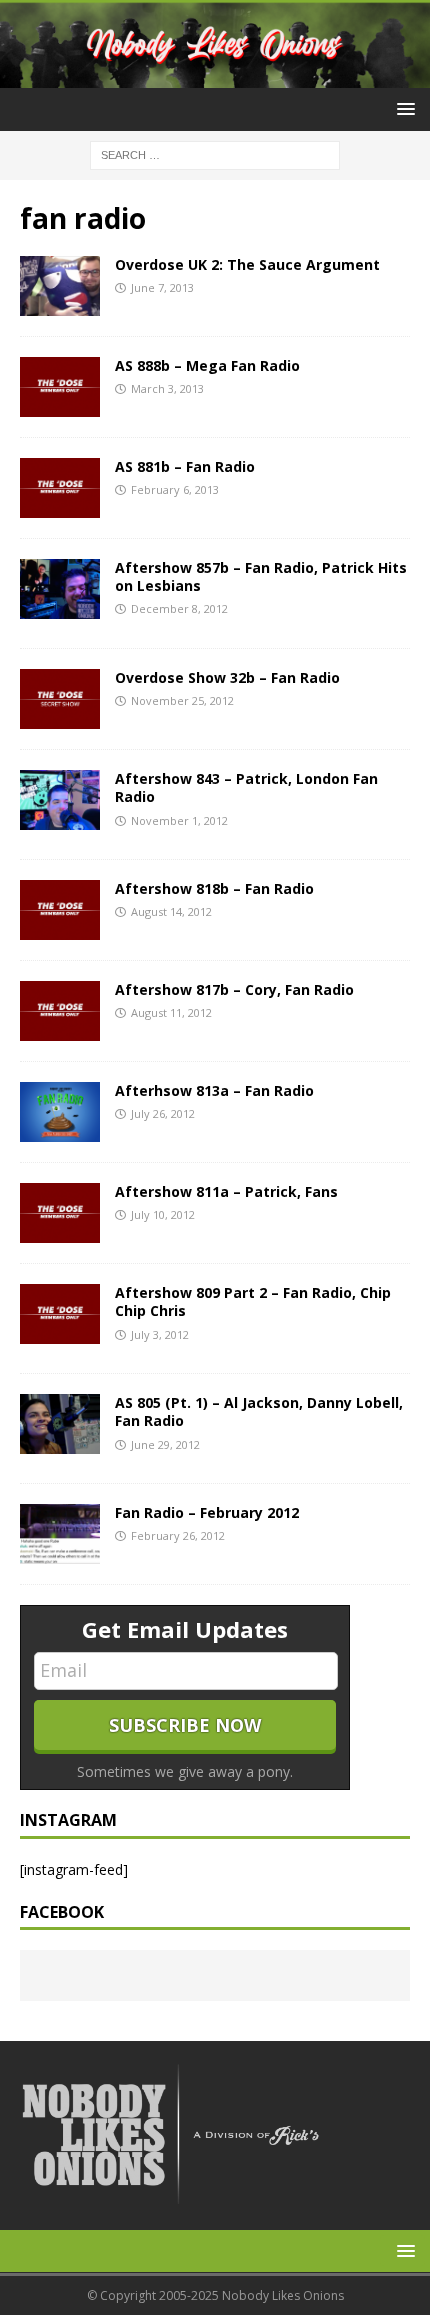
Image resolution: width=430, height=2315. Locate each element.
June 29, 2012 (165, 1444)
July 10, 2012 (163, 1214)
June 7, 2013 (162, 287)
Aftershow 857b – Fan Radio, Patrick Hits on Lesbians (261, 576)
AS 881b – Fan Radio (185, 466)
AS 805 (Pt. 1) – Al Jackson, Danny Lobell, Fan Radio (259, 1411)
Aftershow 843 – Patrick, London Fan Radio (246, 787)
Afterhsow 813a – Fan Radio (214, 1090)
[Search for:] (215, 153)
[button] (402, 108)
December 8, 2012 (179, 608)
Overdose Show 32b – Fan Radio (227, 677)
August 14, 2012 (171, 911)
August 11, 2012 (171, 1012)
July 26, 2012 (163, 1113)
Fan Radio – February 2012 (207, 1512)
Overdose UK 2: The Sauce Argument (247, 264)
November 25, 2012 (182, 700)
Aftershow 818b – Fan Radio (214, 888)
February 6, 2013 (175, 489)
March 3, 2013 (167, 388)
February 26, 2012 (178, 1535)
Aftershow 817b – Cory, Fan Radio (234, 989)
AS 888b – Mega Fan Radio (207, 365)
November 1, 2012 (179, 820)
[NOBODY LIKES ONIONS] (215, 75)
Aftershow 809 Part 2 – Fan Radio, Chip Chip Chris (253, 1301)
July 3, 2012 (160, 1334)
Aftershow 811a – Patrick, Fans (226, 1191)
